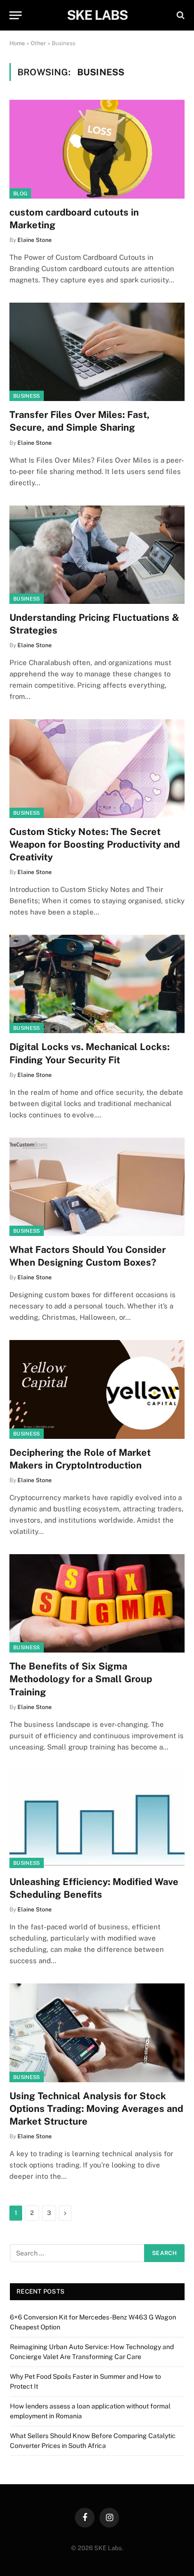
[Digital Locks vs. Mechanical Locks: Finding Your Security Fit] (97, 984)
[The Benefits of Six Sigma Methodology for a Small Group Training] (97, 1603)
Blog (20, 193)
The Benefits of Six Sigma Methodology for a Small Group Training (81, 1679)
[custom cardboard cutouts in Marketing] (97, 149)
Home (17, 43)
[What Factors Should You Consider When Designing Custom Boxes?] (97, 1187)
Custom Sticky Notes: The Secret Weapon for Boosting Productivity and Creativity (95, 844)
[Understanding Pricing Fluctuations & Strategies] (97, 555)
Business (27, 396)
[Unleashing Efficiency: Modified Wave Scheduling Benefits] (97, 1819)
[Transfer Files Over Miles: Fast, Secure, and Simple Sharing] (97, 352)
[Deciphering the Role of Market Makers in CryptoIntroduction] (97, 1389)
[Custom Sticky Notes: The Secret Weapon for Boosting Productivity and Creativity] (97, 768)
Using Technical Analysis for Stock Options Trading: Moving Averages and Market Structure (96, 2109)
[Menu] (16, 15)
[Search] (180, 15)
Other (38, 43)
